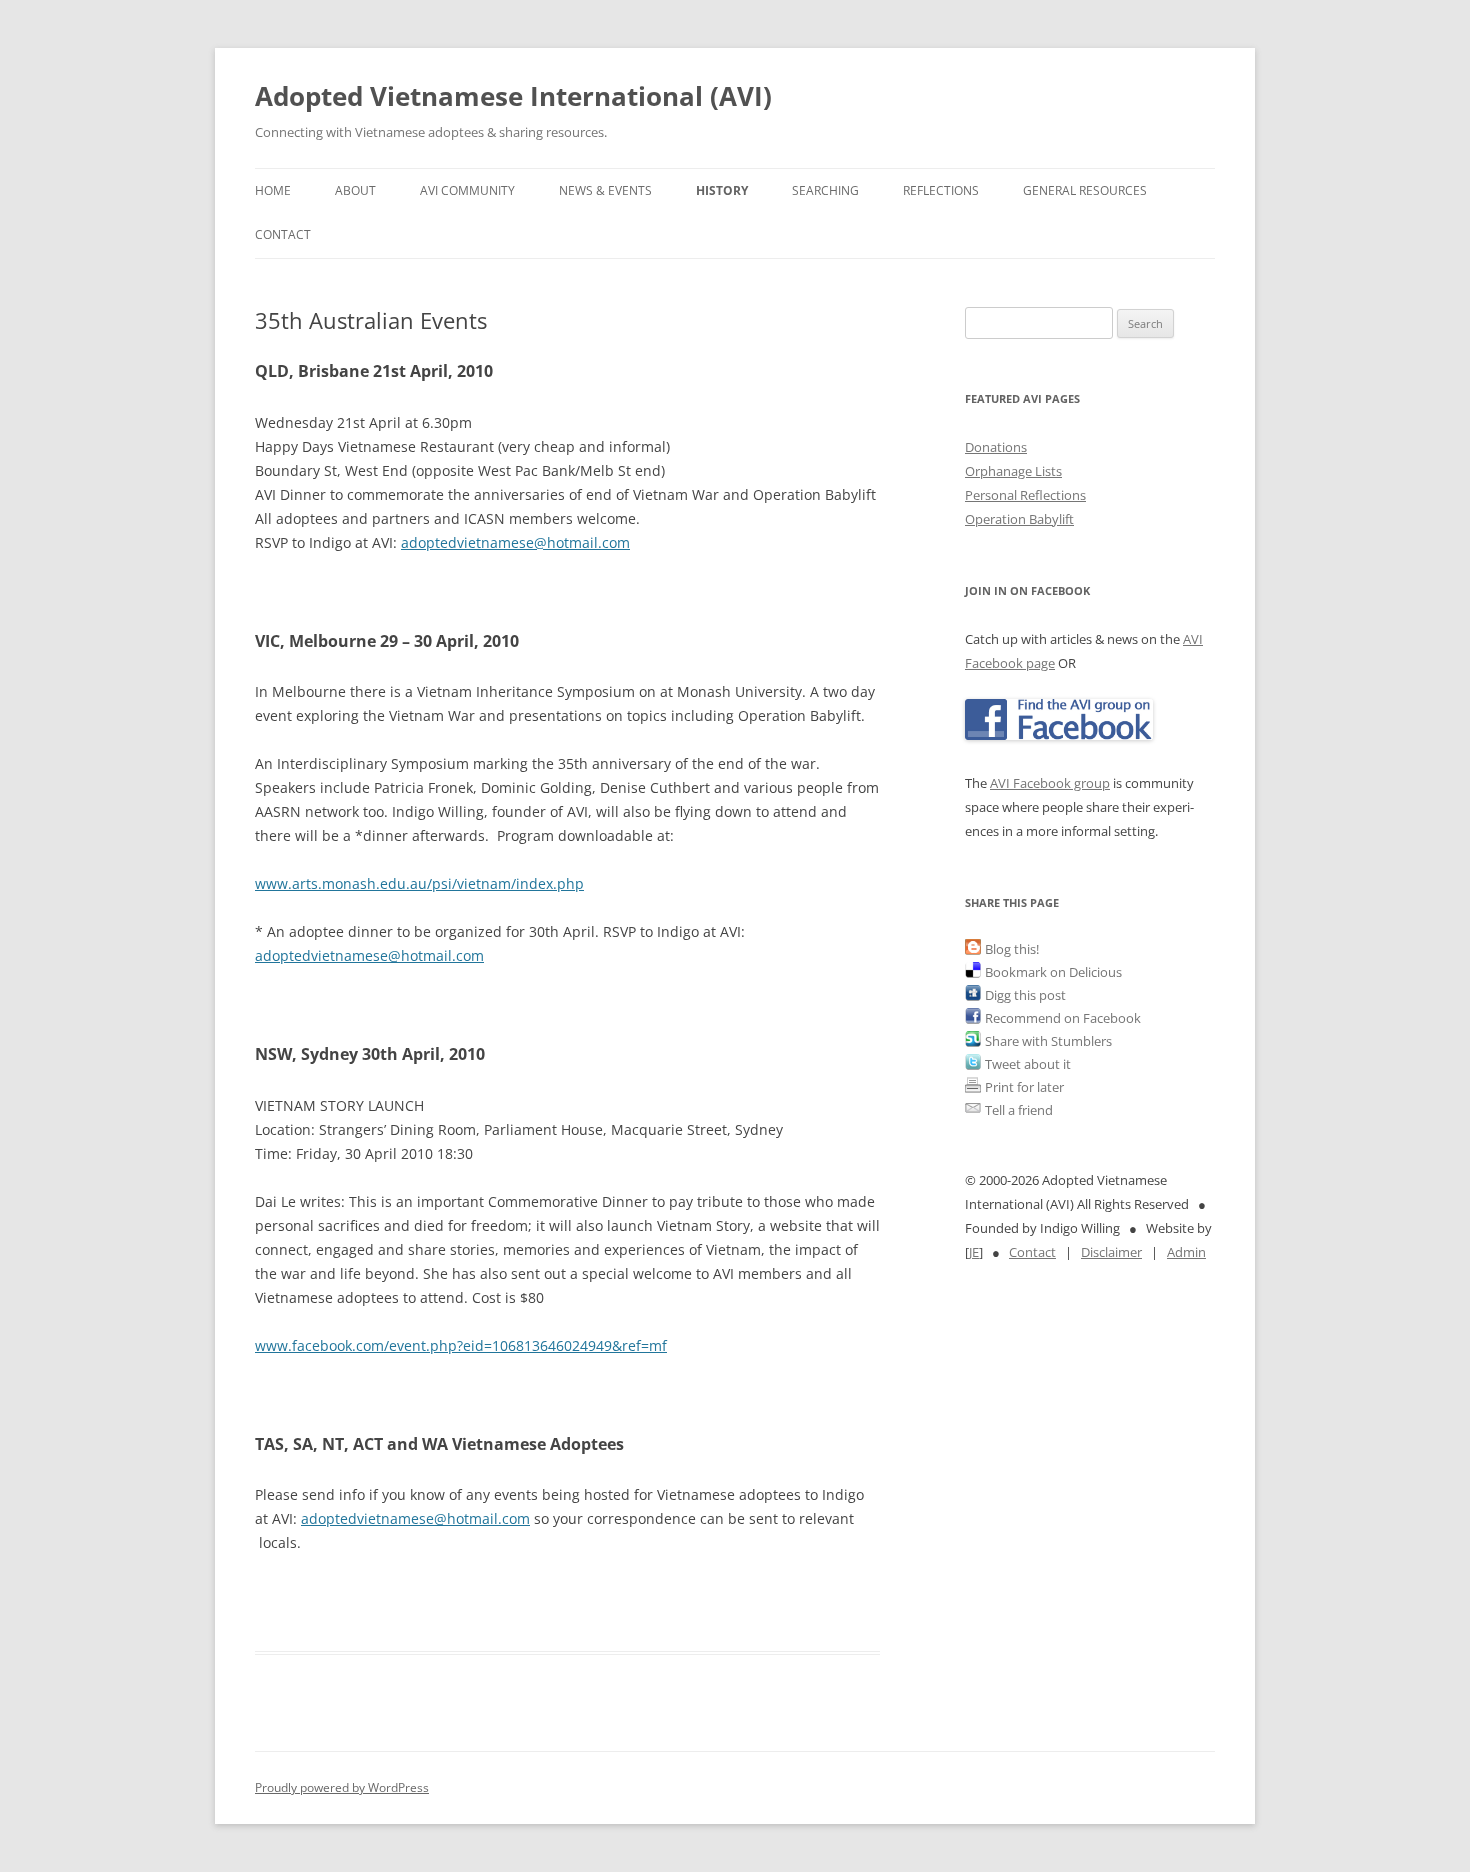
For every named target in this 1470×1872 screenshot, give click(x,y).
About (355, 190)
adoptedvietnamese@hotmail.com (515, 542)
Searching (825, 190)
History (722, 190)
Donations (996, 447)
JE (974, 1252)
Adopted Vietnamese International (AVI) (513, 96)
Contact (283, 234)
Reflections (941, 190)
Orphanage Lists (1013, 471)
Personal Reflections (1025, 495)
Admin (1186, 1252)
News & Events (605, 190)
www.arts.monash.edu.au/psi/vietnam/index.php (419, 883)
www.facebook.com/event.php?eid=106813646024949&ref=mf (461, 1345)
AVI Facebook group (1050, 783)
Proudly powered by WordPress (342, 1787)
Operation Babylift (1019, 519)
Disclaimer (1111, 1252)
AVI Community (467, 190)
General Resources (1085, 190)
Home (273, 190)
